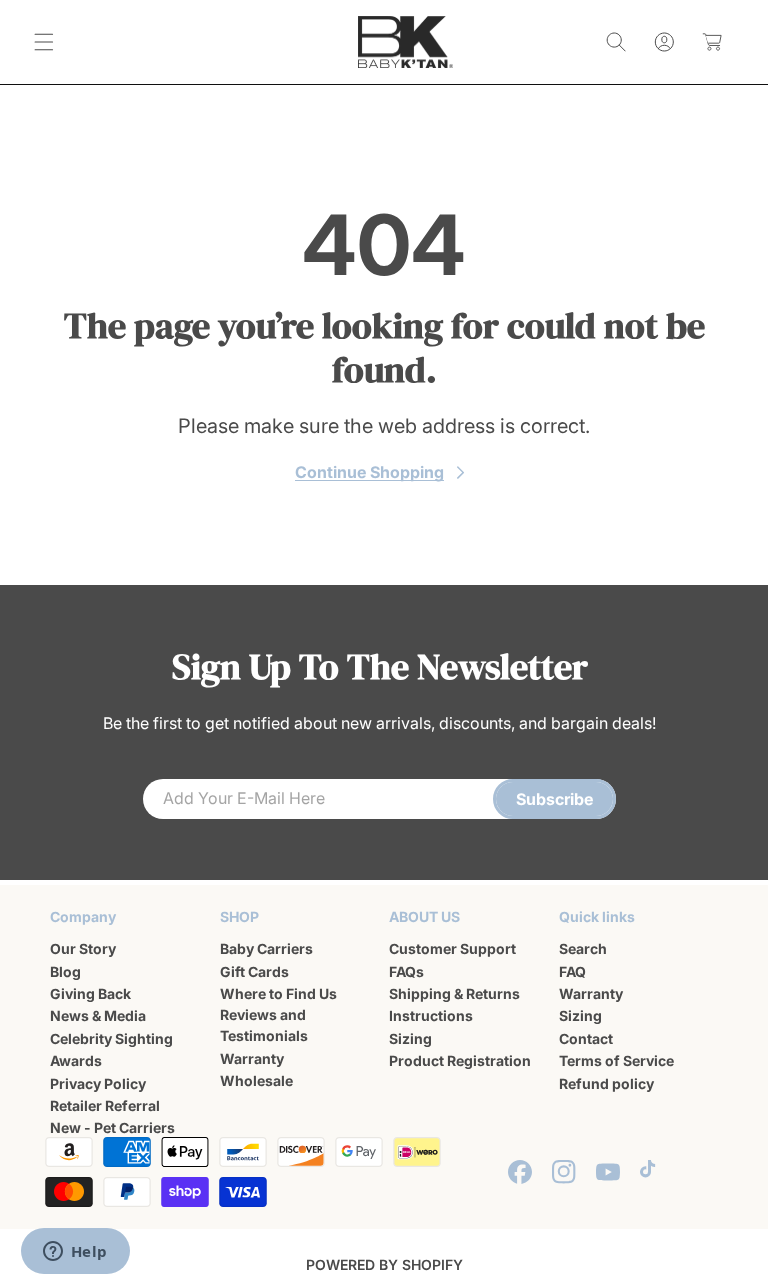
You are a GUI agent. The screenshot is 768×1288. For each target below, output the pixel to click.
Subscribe (554, 799)
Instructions (431, 1015)
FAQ (572, 971)
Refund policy (606, 1083)
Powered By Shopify (384, 1264)
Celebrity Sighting (111, 1038)
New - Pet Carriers (112, 1127)
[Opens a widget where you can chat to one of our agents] (75, 1253)
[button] (44, 42)
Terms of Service (616, 1060)
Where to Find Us (278, 993)
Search (583, 948)
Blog (65, 971)
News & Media (98, 1015)
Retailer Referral (105, 1105)
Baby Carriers (266, 948)
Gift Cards (254, 971)
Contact (586, 1038)
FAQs (406, 971)
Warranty (252, 1058)
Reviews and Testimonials (264, 1025)
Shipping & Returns (454, 993)
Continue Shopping (369, 472)
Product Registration (460, 1060)
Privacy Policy (98, 1083)
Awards (76, 1060)
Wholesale (256, 1080)
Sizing (410, 1038)
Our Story (83, 948)
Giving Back (90, 993)
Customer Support (452, 948)
